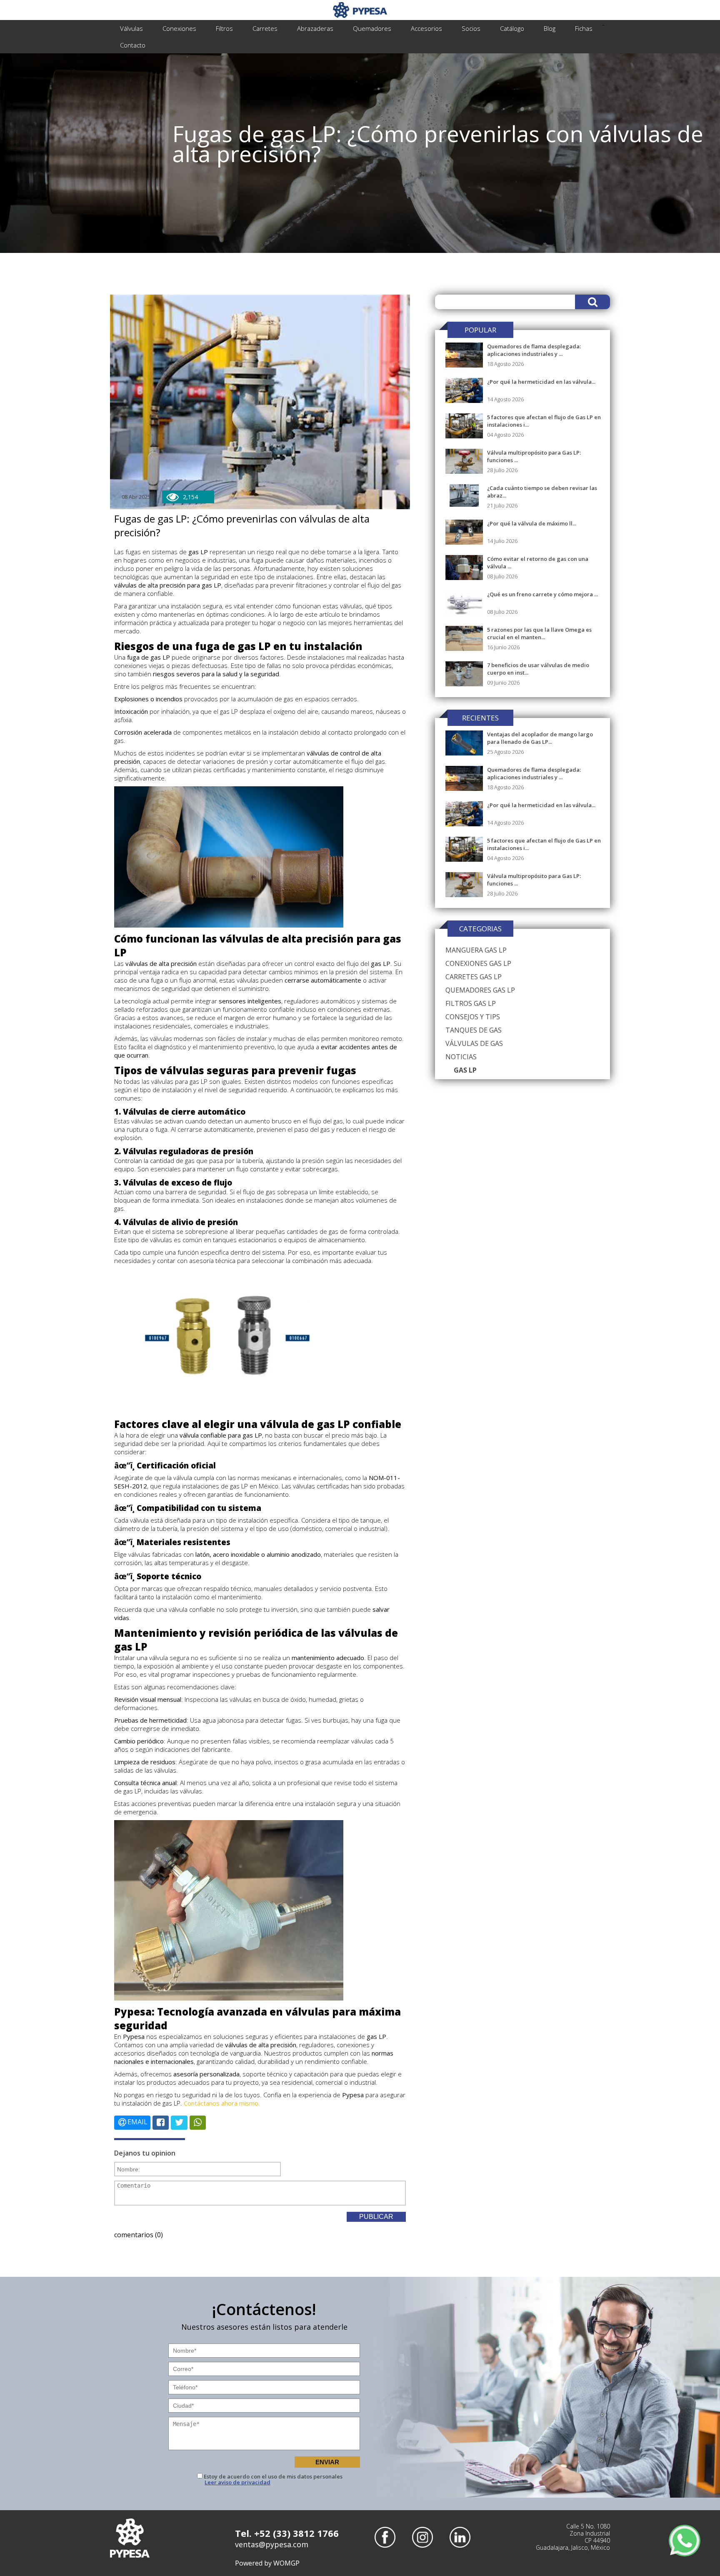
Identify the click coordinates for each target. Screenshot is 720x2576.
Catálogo (512, 28)
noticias (461, 1057)
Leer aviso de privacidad (237, 2482)
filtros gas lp (471, 1003)
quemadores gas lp (480, 990)
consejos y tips (473, 1017)
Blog (550, 28)
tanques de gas (474, 1030)
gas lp (465, 1070)
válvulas (131, 28)
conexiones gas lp (478, 963)
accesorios (426, 28)
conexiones (179, 28)
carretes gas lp (474, 977)
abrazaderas (315, 28)
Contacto (133, 45)
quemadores (372, 28)
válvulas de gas (474, 1043)
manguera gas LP (476, 950)
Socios (471, 28)
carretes (265, 28)
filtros (224, 28)
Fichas (584, 28)
